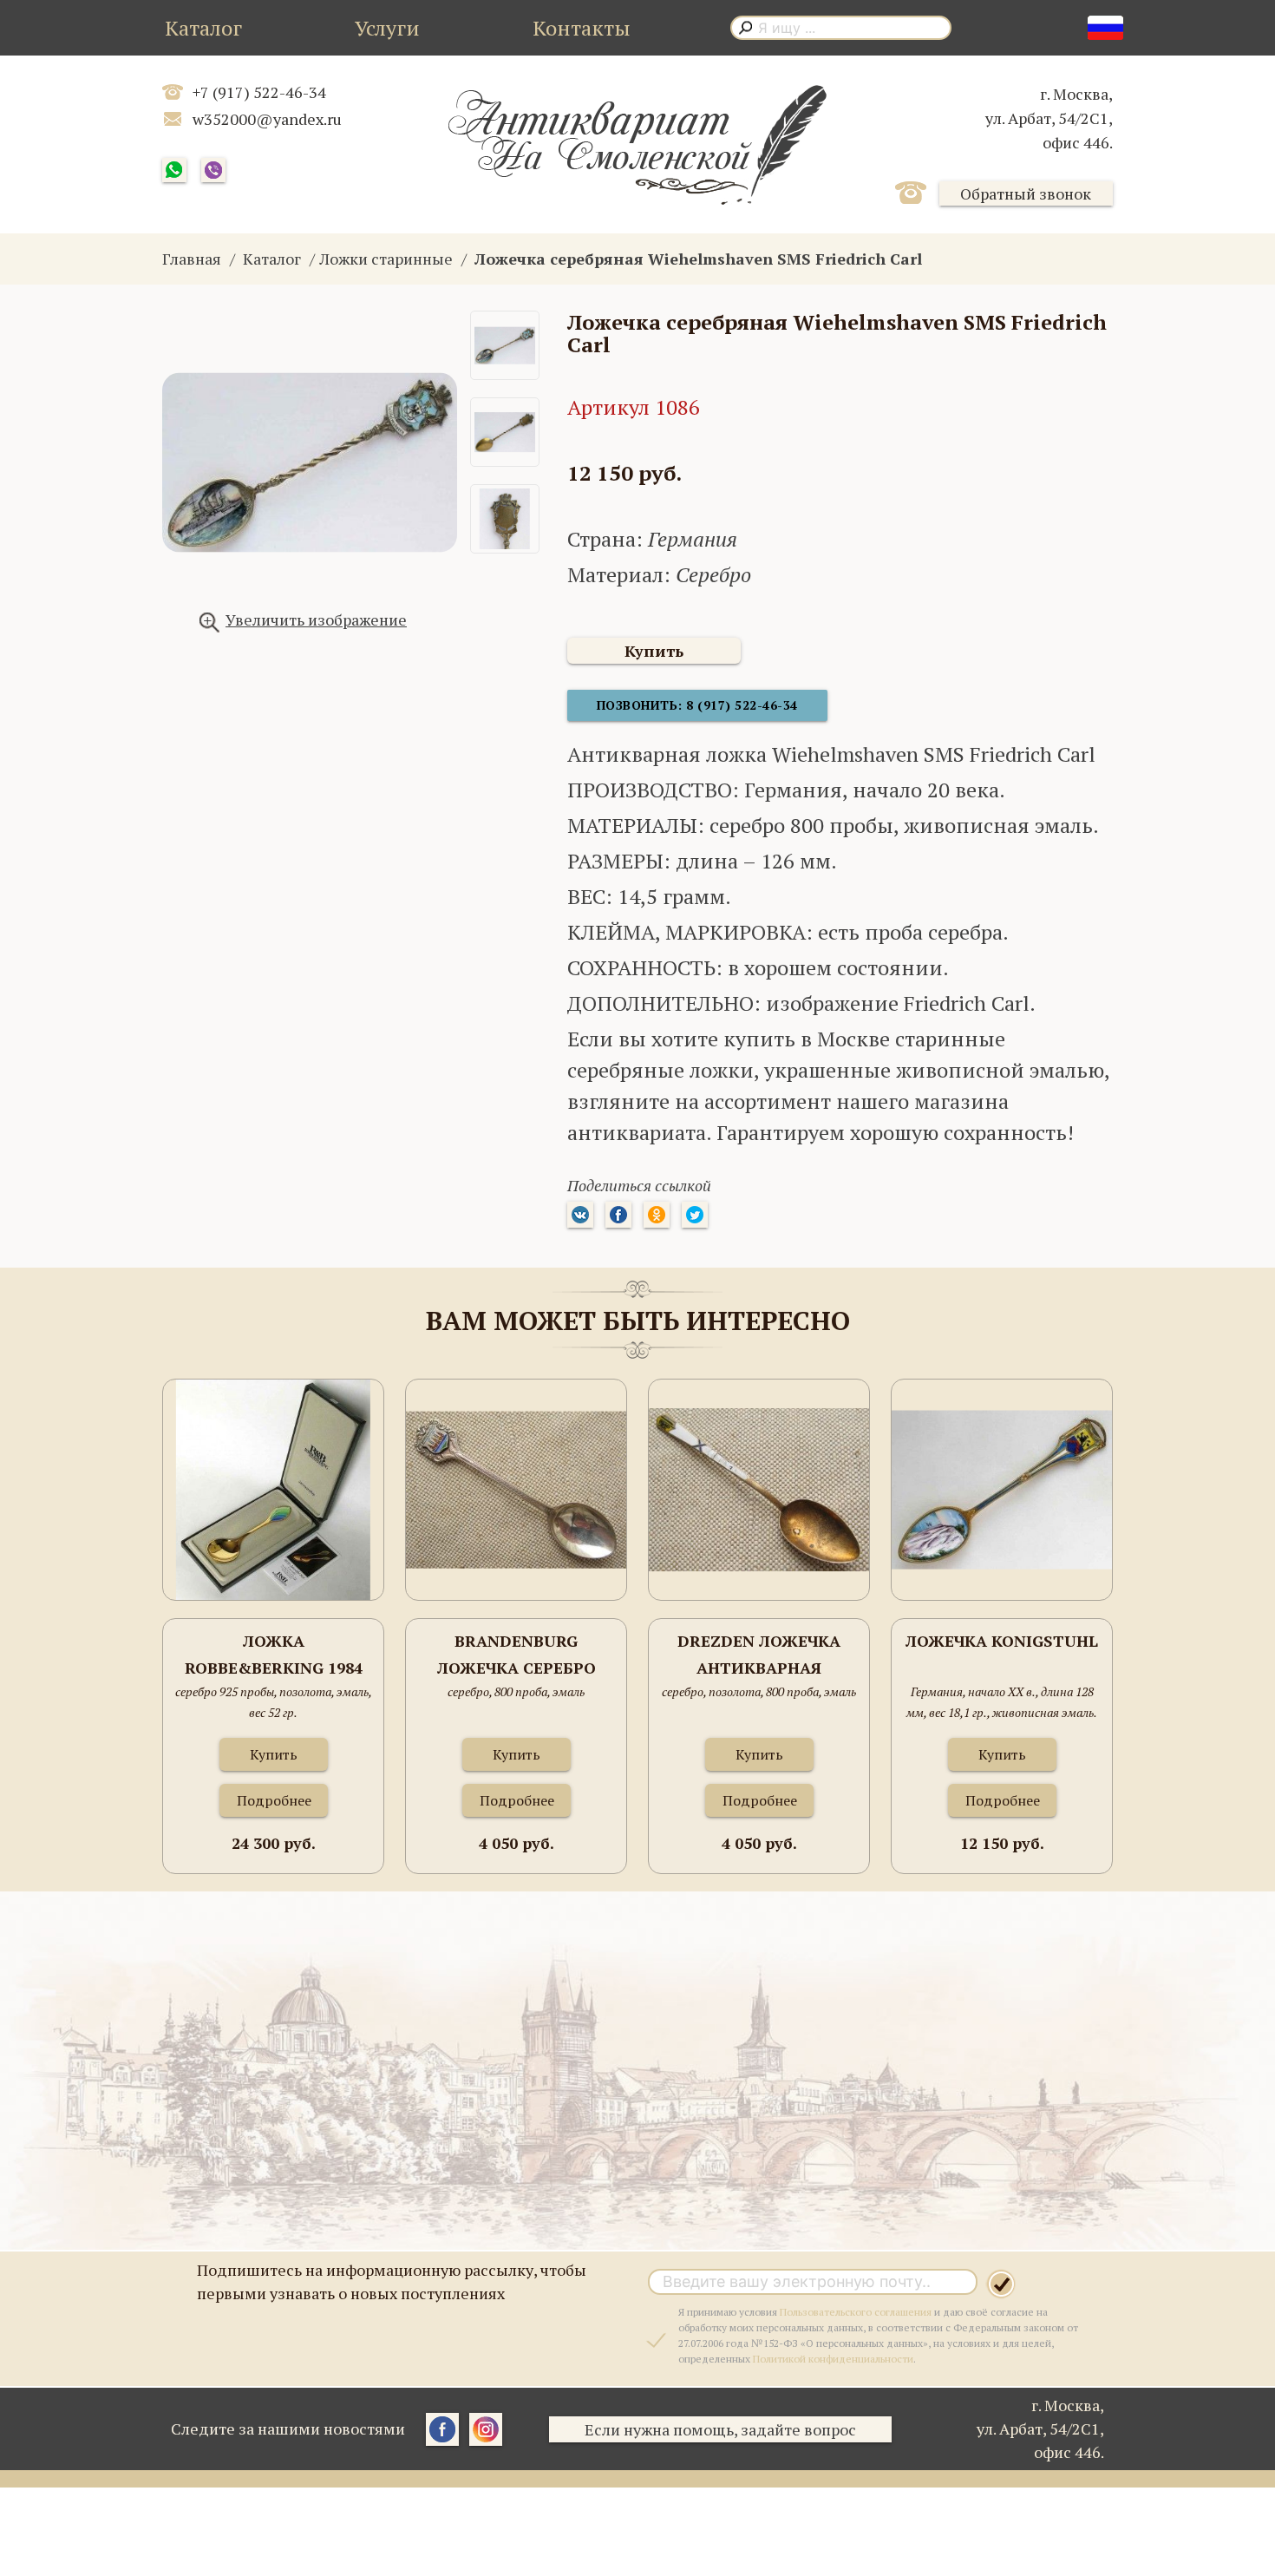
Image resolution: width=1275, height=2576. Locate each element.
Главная (192, 259)
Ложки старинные (386, 259)
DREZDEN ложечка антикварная (759, 1655)
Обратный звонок (1026, 193)
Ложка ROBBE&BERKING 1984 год (274, 1656)
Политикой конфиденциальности (833, 2359)
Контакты (582, 28)
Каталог (203, 28)
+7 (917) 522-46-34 (259, 92)
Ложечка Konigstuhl (1002, 1641)
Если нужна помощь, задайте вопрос (720, 2429)
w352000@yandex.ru (267, 119)
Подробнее (274, 1800)
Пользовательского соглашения (856, 2312)
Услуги (387, 28)
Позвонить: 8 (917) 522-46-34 (697, 705)
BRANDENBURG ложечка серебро (517, 1655)
